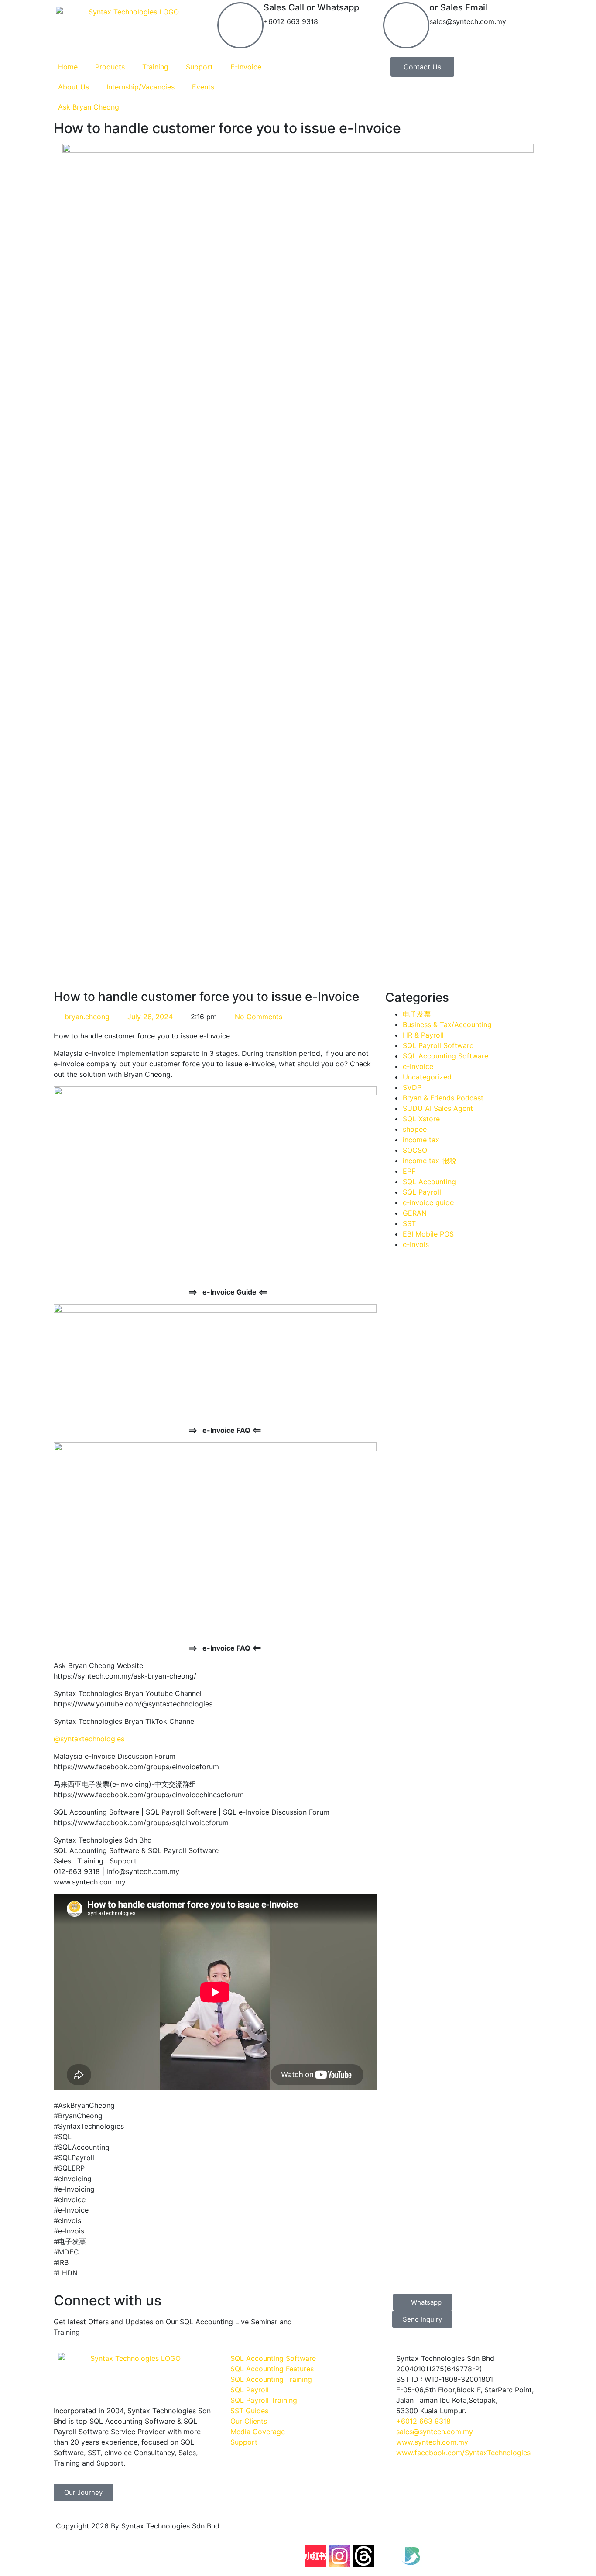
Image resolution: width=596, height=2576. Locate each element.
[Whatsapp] (507, 2531)
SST (409, 1223)
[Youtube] (363, 2531)
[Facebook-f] (315, 2531)
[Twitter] (387, 2556)
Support (199, 67)
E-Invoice (246, 67)
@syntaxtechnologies (89, 1739)
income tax (421, 1140)
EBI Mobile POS (428, 1234)
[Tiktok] (411, 2531)
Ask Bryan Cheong (89, 107)
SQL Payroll (422, 1192)
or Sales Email (458, 7)
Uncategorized (427, 1077)
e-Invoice (418, 1066)
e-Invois (416, 1244)
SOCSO (415, 1150)
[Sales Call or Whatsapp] (240, 25)
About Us (74, 87)
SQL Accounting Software (445, 1056)
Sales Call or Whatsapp (311, 7)
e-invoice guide (428, 1202)
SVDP (412, 1087)
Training (155, 67)
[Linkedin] (435, 2531)
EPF (409, 1171)
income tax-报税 (430, 1161)
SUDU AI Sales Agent (438, 1108)
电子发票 (417, 1014)
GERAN (415, 1213)
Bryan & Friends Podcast (443, 1098)
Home (68, 67)
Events (203, 87)
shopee (415, 1129)
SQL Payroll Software (438, 1045)
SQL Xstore (421, 1119)
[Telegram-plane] (483, 2531)
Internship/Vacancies (140, 87)
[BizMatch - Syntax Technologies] (411, 2556)
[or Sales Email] (406, 25)
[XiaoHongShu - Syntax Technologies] (315, 2556)
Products (110, 67)
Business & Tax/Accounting (447, 1024)
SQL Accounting (429, 1182)
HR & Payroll (423, 1035)
